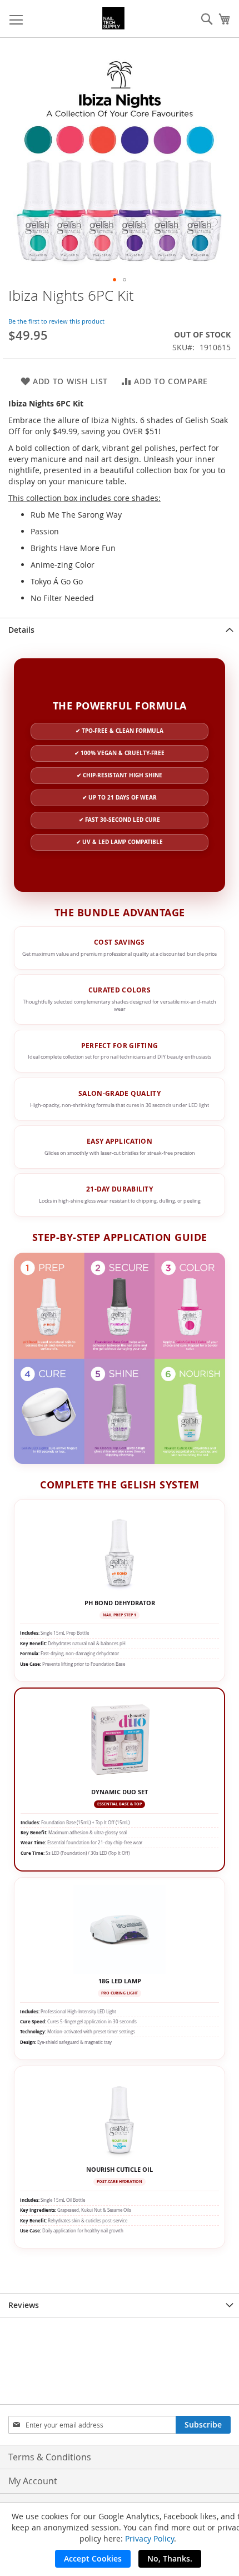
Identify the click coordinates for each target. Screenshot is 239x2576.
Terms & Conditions (50, 2457)
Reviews (24, 2305)
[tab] (120, 630)
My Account (33, 2481)
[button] (114, 280)
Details (21, 630)
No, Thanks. (170, 2558)
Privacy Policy (150, 2538)
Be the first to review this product (56, 321)
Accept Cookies (93, 2558)
